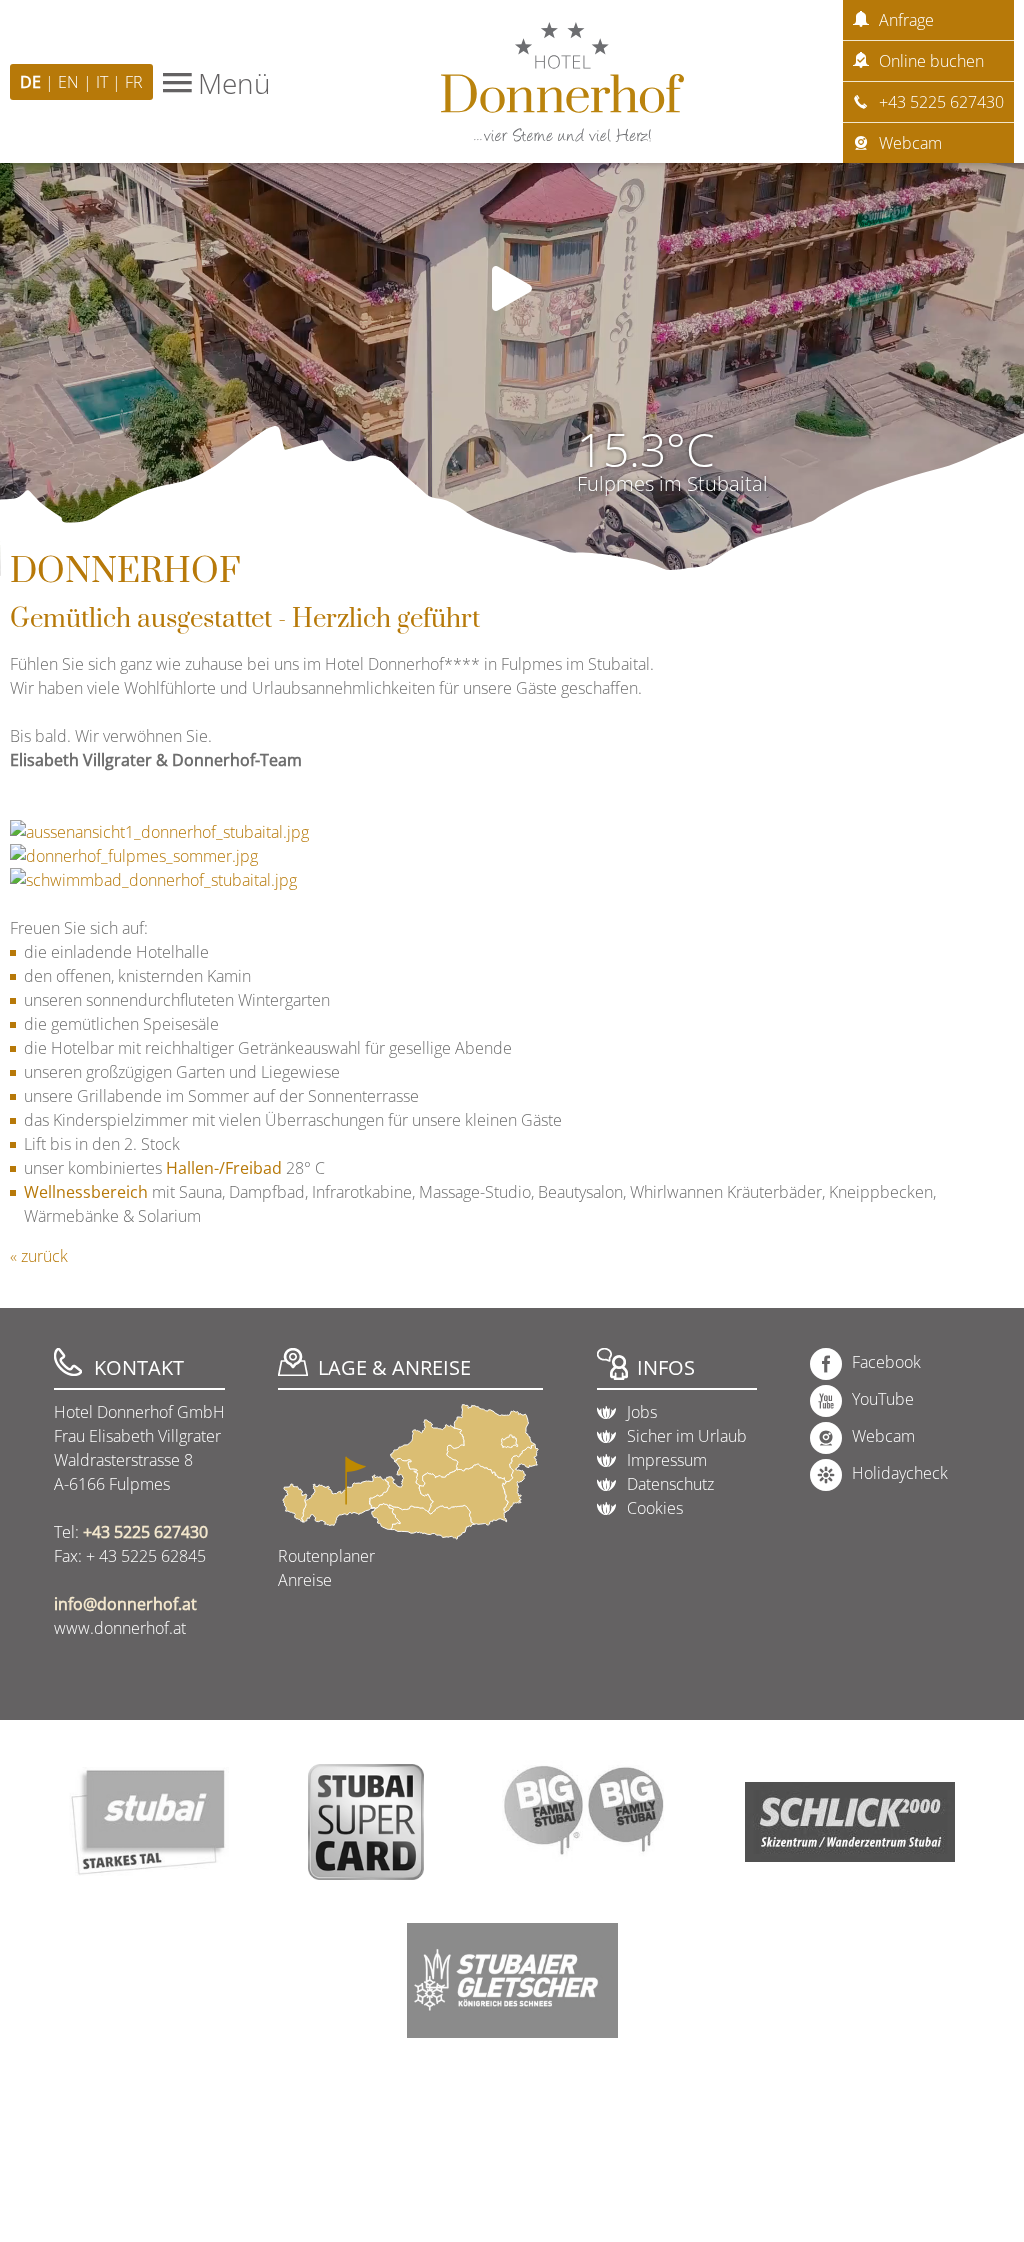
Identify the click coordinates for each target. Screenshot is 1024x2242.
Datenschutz (670, 1484)
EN (70, 82)
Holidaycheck (900, 1473)
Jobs (642, 1412)
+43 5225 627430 (941, 102)
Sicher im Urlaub (687, 1436)
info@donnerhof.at (125, 1604)
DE (32, 82)
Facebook (886, 1362)
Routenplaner (326, 1556)
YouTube (883, 1399)
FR (134, 82)
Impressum (667, 1460)
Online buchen (931, 61)
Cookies (655, 1508)
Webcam (910, 143)
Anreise (305, 1580)
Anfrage (906, 20)
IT (104, 82)
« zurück (39, 1256)
